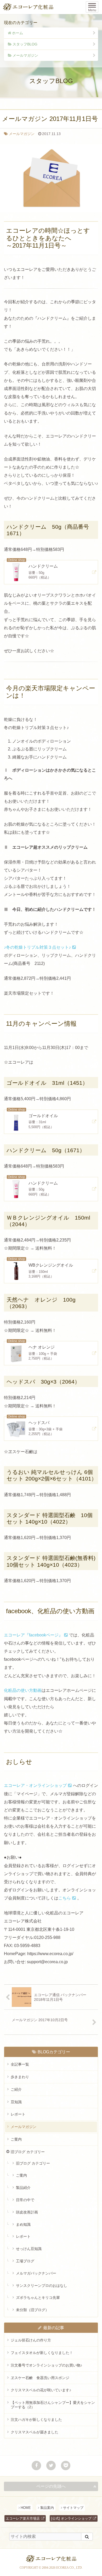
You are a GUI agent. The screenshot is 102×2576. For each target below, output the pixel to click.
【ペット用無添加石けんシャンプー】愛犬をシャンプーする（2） (53, 2405)
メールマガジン (25, 55)
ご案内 (16, 2139)
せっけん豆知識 (29, 2249)
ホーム (18, 33)
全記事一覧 (20, 2064)
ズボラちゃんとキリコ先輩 (38, 2298)
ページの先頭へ (51, 2486)
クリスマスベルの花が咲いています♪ (41, 2390)
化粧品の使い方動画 (23, 1690)
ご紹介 (16, 2089)
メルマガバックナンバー (36, 2273)
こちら (65, 1898)
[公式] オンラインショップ (71, 2518)
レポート (18, 2114)
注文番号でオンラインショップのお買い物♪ (46, 2365)
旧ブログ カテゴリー (28, 2152)
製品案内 (47, 2508)
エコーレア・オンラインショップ (35, 1785)
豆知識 (16, 2102)
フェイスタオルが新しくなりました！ (42, 2353)
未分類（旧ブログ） (32, 2310)
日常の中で (25, 2200)
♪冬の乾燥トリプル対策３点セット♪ (37, 947)
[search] (87, 2537)
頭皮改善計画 (27, 2212)
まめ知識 (23, 2224)
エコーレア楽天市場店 (23, 2518)
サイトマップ (73, 2508)
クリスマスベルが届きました (35, 2432)
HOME (26, 2508)
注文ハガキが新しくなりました (36, 2420)
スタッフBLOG (25, 44)
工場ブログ (25, 2261)
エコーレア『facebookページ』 (33, 1635)
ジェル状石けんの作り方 (31, 2340)
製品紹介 (23, 2188)
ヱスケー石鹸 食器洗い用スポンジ (40, 2378)
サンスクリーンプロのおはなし (42, 2286)
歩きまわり (20, 2077)
